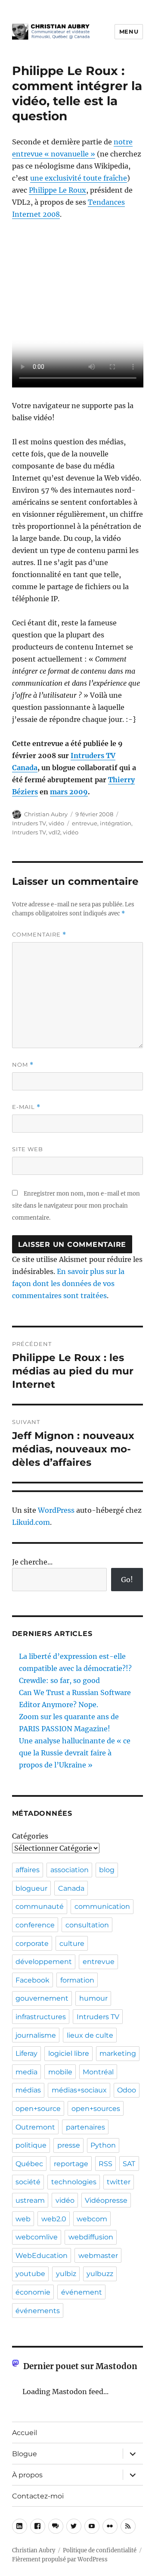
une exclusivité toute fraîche (79, 178)
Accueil (25, 2433)
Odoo (127, 2090)
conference (35, 1925)
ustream (30, 2200)
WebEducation (42, 2256)
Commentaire (39, 935)
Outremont (35, 2127)
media (26, 2072)
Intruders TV (29, 823)
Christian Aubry (46, 814)
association (70, 1870)
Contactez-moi (38, 2496)
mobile (60, 2072)
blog (107, 1870)
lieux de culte (90, 2035)
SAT (129, 2164)
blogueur (31, 1888)
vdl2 (54, 832)
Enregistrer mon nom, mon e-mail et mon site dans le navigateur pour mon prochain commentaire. (76, 1206)
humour (93, 1998)
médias (28, 2090)
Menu (129, 31)
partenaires (85, 2127)
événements (38, 2311)
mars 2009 (69, 792)
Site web (28, 1149)
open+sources (96, 2109)
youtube (30, 2274)
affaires (28, 1870)
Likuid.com (31, 1522)
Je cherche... (32, 1562)
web (23, 2219)
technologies (74, 2182)
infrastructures (41, 2017)
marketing (118, 2053)
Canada (71, 1888)
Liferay (26, 2053)
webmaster (98, 2256)
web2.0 (54, 2219)
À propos (27, 2475)
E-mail (26, 1107)
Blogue (25, 2454)
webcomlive (37, 2237)
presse (69, 2145)
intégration (116, 823)
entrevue (85, 823)
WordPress (56, 1510)
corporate (32, 1944)
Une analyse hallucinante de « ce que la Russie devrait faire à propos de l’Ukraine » (75, 1753)
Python (103, 2145)
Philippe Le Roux (57, 190)
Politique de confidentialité (100, 2550)
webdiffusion (91, 2237)
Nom (23, 1065)
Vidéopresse (106, 2200)
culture (72, 1944)
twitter (119, 2182)
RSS (105, 2164)
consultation (87, 1925)
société (28, 2182)
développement (44, 1962)
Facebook (33, 1980)
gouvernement (42, 1998)
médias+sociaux (79, 2090)
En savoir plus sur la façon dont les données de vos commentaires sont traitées (68, 1283)
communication (102, 1906)
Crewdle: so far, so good (59, 1680)
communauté (40, 1906)
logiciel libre (69, 2053)
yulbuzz (100, 2274)
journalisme (36, 2035)
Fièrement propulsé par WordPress (60, 2559)
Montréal (98, 2072)
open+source (38, 2109)
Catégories (30, 1836)
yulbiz (66, 2274)
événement (82, 2292)
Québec (29, 2164)
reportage (71, 2164)
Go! (127, 1580)
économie (33, 2292)
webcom (92, 2219)
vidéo (56, 823)
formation (77, 1980)
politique (31, 2145)
